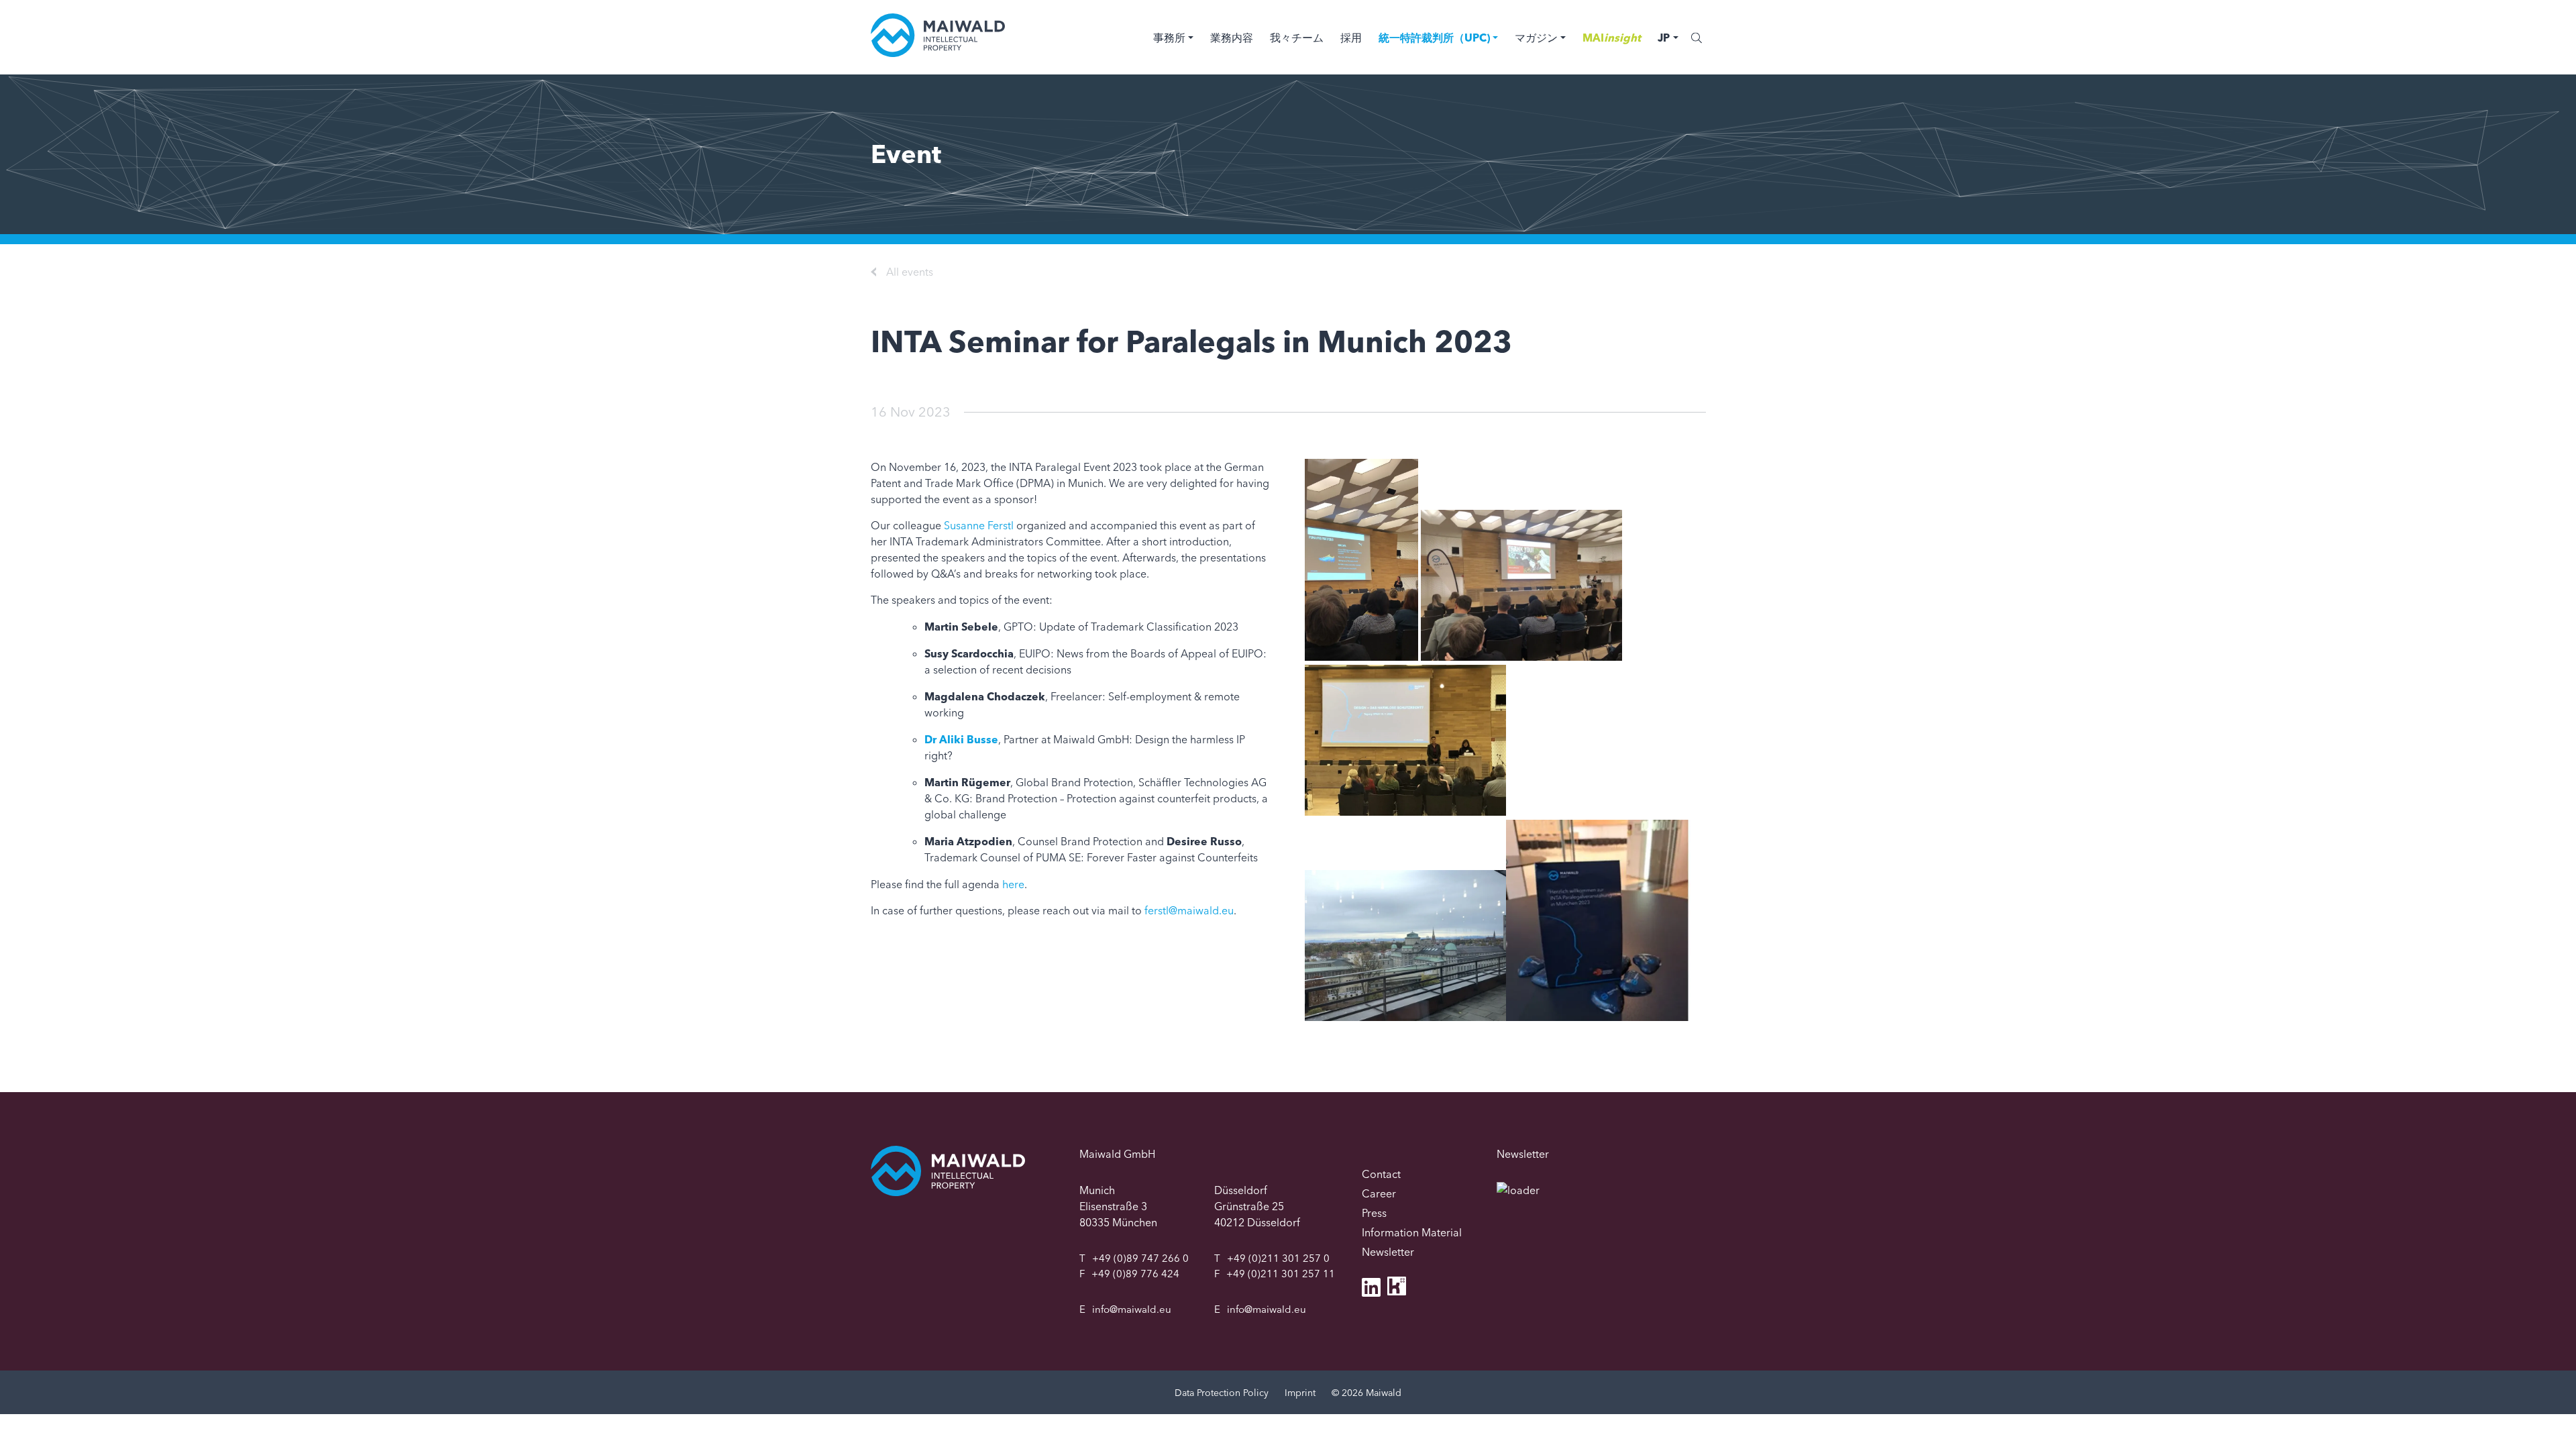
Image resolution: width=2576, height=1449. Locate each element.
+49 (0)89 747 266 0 (1140, 1258)
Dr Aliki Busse (961, 739)
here (1013, 884)
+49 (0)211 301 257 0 (1278, 1258)
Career (1379, 1193)
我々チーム (1297, 38)
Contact (1381, 1174)
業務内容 (1232, 38)
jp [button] (1664, 38)
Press (1374, 1213)
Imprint (1300, 1393)
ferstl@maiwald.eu (1189, 910)
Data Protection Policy (1222, 1393)
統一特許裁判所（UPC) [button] (1434, 38)
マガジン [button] (1536, 38)
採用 (1351, 38)
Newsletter (1388, 1252)
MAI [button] (1612, 38)
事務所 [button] (1169, 38)
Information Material (1412, 1232)
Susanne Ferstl (979, 525)
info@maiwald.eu (1132, 1309)
